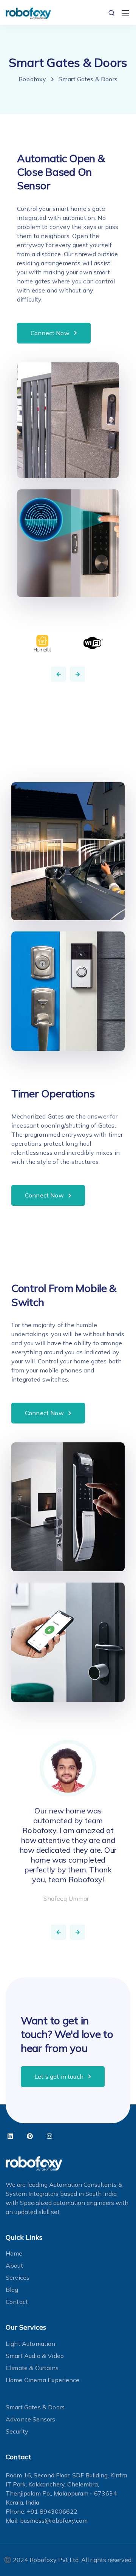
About (14, 2265)
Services (18, 2277)
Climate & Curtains (32, 2368)
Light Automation (31, 2344)
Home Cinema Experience (43, 2380)
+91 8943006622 (52, 2511)
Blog (12, 2290)
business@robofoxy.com (54, 2520)
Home (14, 2253)
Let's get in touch (59, 2076)
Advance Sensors (30, 2419)
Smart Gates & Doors (35, 2407)
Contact (17, 2302)
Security (17, 2431)
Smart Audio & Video (35, 2356)
